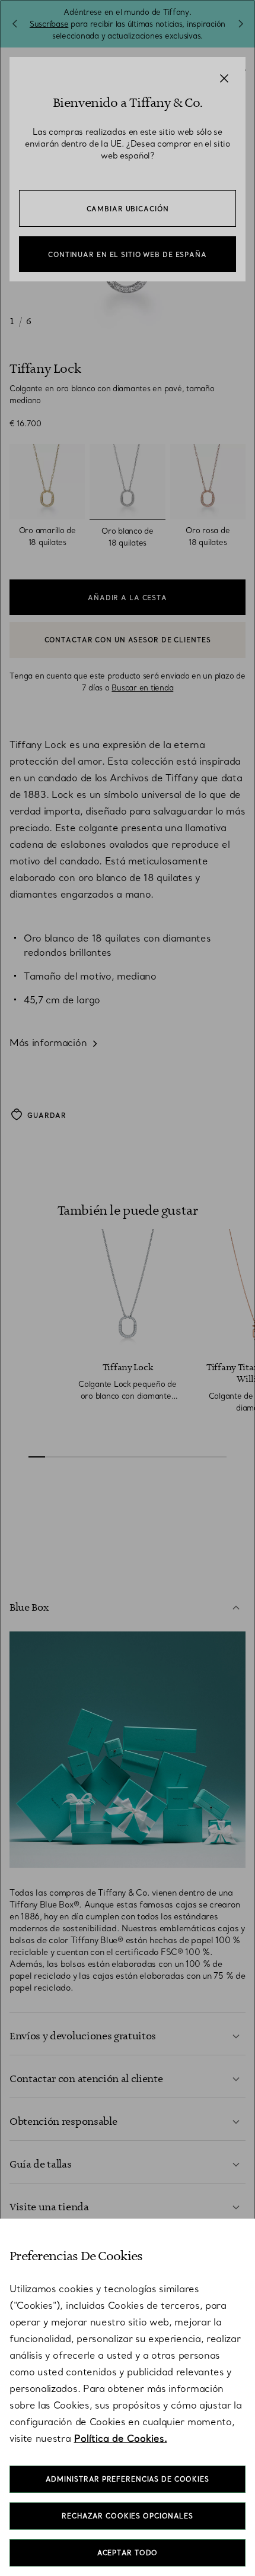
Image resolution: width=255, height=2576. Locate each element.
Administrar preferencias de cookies (128, 2479)
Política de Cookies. (121, 2438)
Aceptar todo (128, 2553)
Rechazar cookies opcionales (128, 2516)
